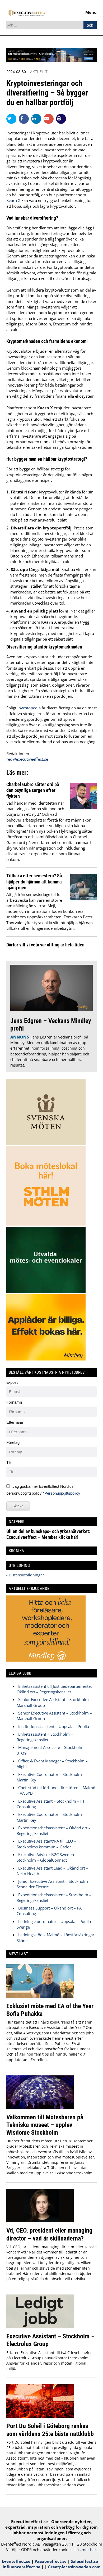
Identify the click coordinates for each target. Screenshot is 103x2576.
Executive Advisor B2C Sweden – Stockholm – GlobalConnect (47, 1857)
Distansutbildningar (26, 1575)
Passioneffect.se (51, 2561)
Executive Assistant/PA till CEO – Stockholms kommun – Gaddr (46, 1844)
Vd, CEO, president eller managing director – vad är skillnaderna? (49, 2234)
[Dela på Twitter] (13, 119)
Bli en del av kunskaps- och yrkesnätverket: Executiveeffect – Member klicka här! (48, 1534)
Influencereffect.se (22, 2567)
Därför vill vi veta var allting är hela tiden (45, 945)
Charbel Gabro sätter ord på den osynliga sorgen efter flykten (33, 790)
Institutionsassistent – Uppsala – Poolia (54, 1726)
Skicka (18, 1506)
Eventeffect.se (16, 2561)
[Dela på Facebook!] (25, 119)
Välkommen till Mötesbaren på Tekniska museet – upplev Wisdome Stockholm (45, 2125)
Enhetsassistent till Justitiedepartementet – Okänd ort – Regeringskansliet (56, 1689)
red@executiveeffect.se (27, 759)
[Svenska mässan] (51, 60)
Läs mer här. (86, 2550)
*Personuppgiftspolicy (62, 1493)
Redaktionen (18, 754)
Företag (13, 1442)
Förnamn (14, 1402)
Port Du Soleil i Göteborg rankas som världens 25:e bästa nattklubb (50, 2430)
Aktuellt (39, 72)
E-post (12, 1382)
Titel (10, 1462)
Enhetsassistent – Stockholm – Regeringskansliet (45, 1737)
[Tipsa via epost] (50, 119)
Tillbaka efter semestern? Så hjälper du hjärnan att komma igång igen (34, 882)
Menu (91, 12)
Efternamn (15, 1422)
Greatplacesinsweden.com (74, 2567)
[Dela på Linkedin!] (37, 119)
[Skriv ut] (61, 119)
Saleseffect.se (84, 2561)
